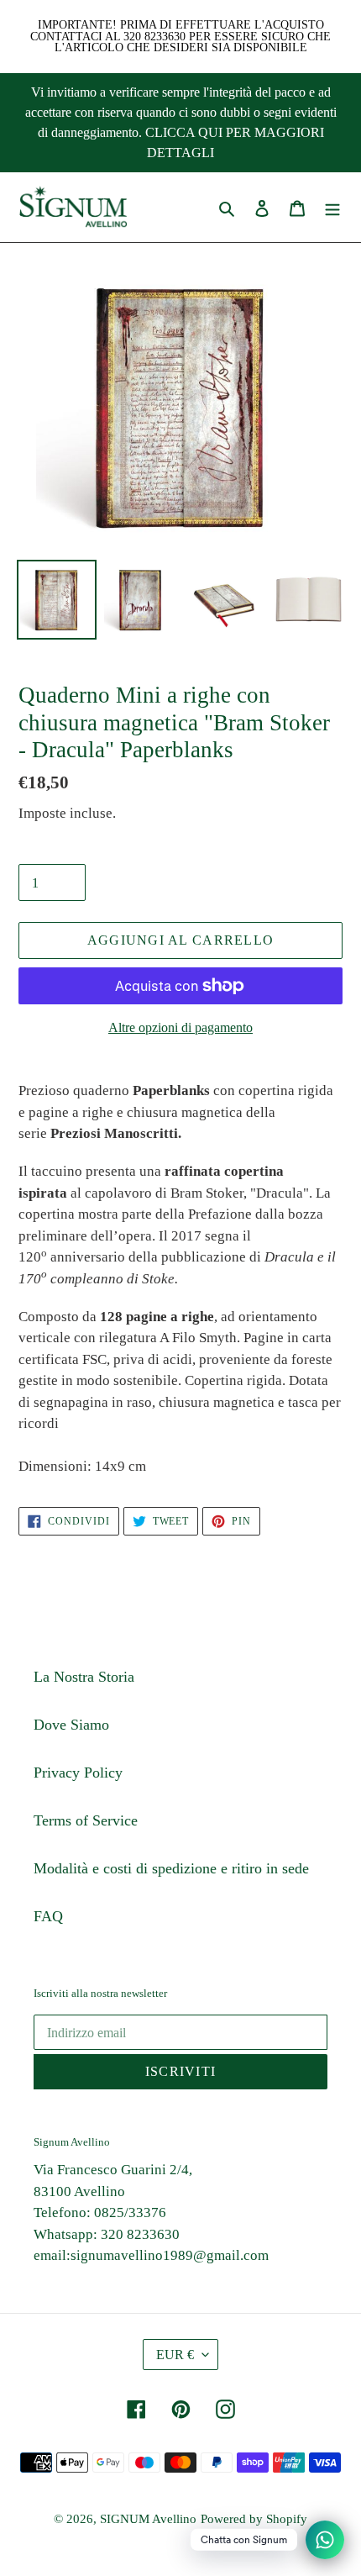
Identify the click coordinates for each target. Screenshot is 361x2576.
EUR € (175, 2355)
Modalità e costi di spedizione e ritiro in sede (171, 1868)
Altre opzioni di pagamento (180, 1027)
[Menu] (332, 207)
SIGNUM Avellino (148, 2519)
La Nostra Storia (84, 1677)
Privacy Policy (78, 1773)
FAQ (48, 1916)
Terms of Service (86, 1820)
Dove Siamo (71, 1725)
